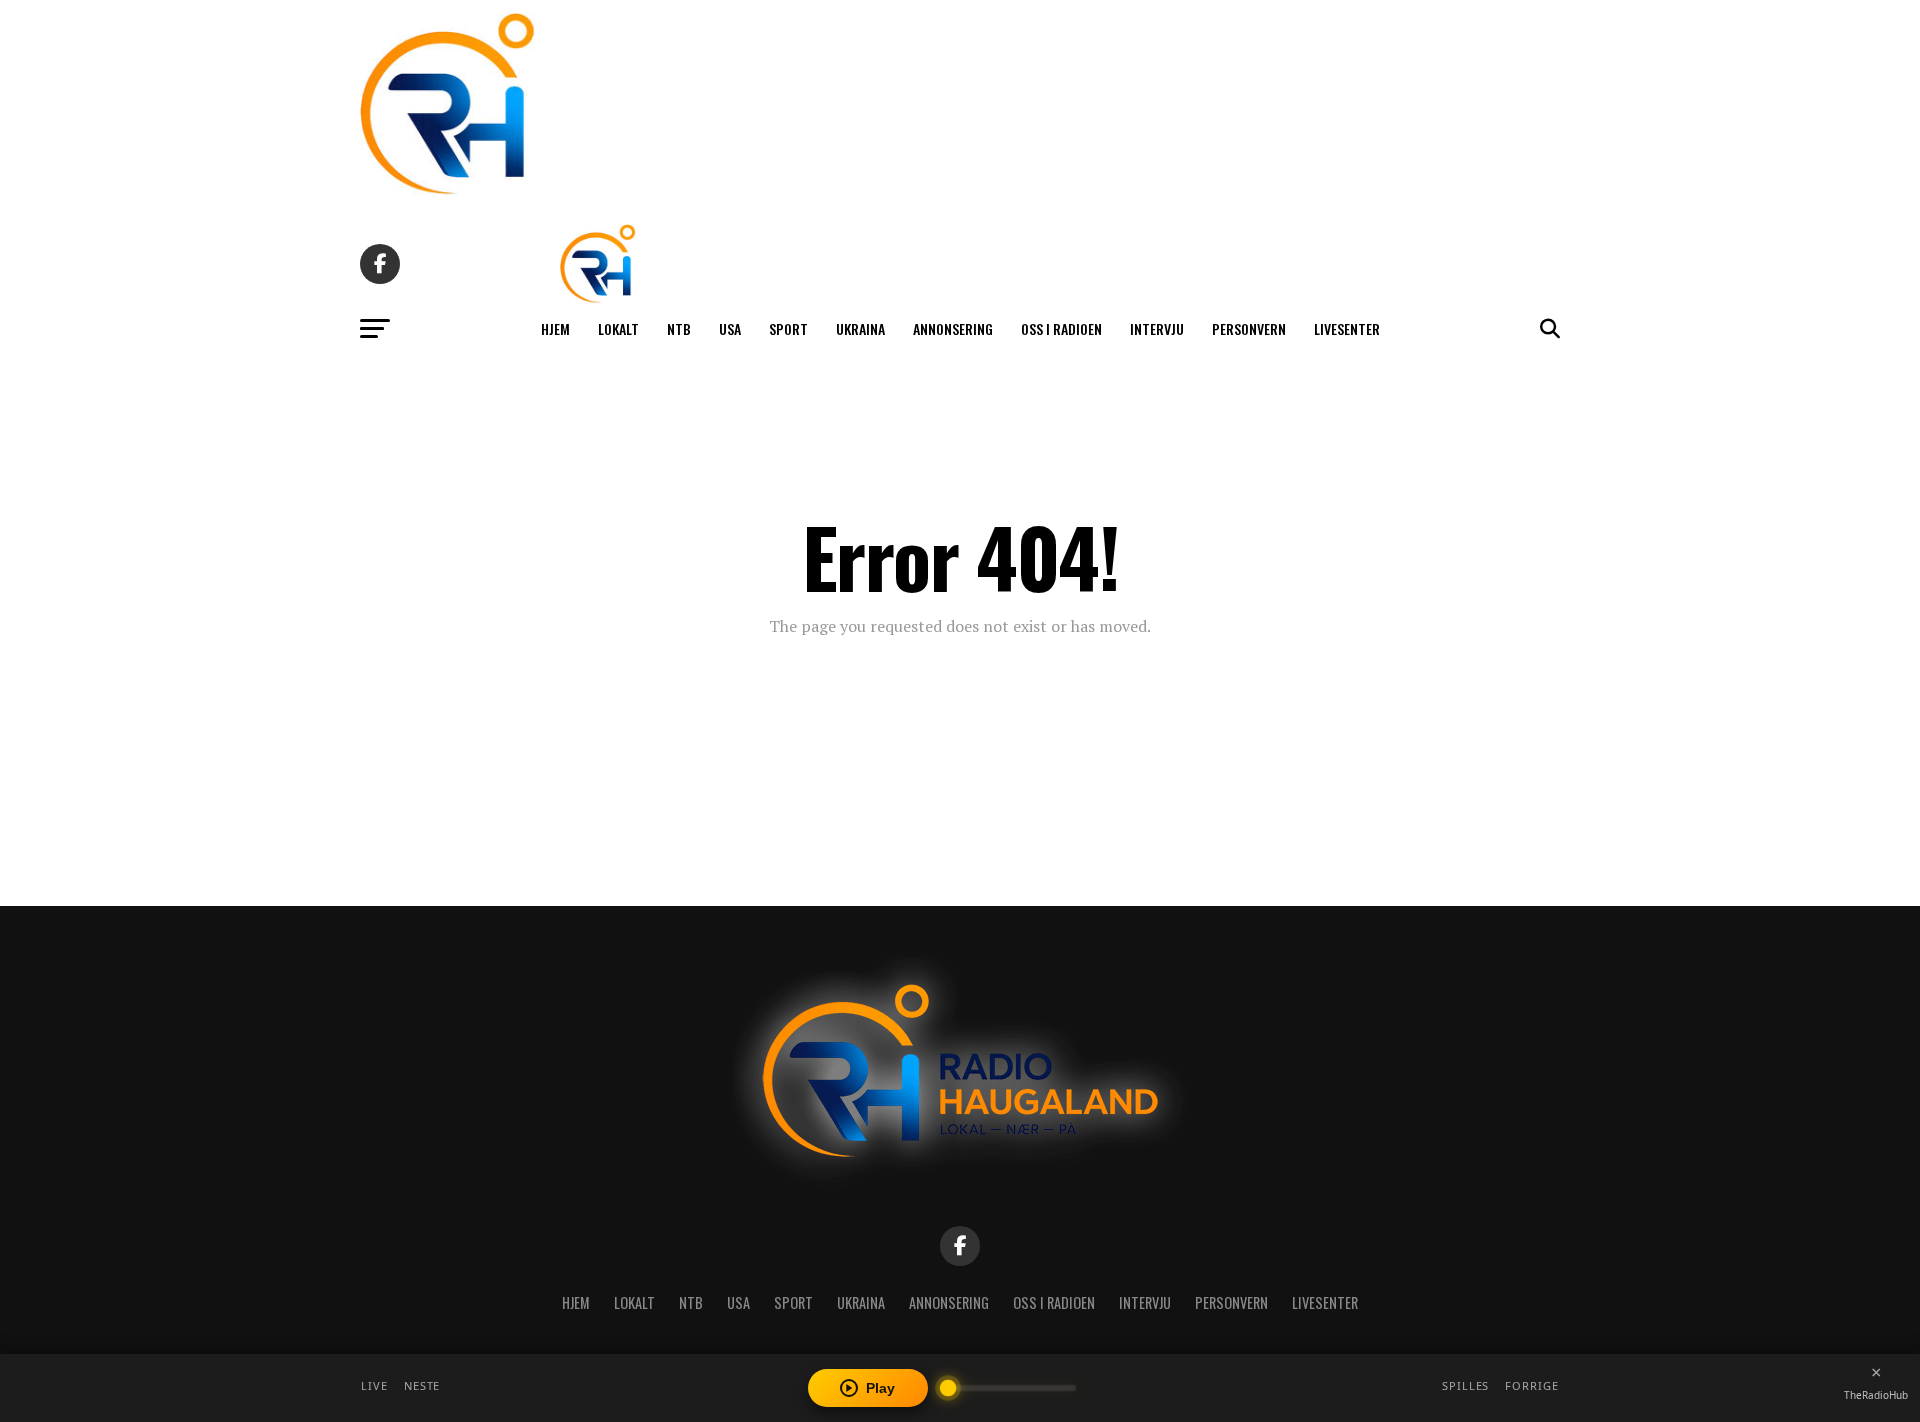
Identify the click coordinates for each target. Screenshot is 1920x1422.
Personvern (1249, 328)
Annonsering (953, 328)
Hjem (555, 328)
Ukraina (860, 328)
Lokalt (618, 328)
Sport (788, 328)
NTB (679, 328)
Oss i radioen (1061, 328)
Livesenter (1347, 328)
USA (730, 328)
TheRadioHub (1876, 1395)
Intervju (1157, 328)
